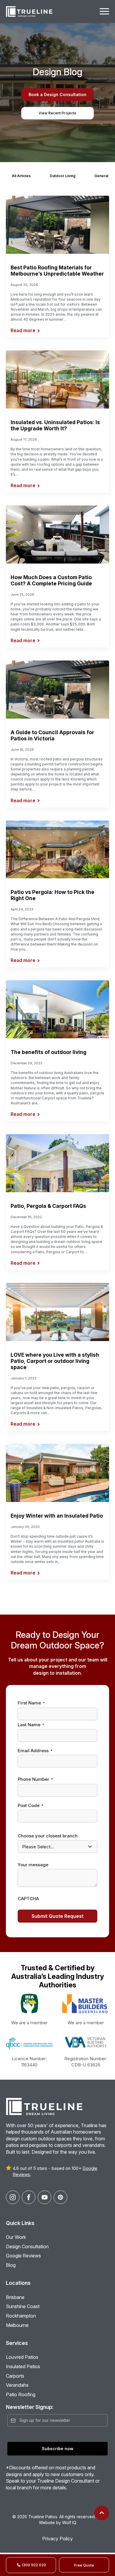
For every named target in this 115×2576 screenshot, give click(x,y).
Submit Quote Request (57, 1916)
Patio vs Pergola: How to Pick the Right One (52, 895)
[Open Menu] (104, 11)
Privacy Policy (57, 2539)
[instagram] (13, 2197)
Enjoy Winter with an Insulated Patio (57, 1516)
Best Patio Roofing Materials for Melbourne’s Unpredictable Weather (57, 271)
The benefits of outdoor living (49, 1052)
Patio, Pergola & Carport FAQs (48, 1206)
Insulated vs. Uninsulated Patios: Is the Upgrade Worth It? (55, 425)
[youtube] (45, 2197)
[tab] (21, 176)
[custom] (60, 2197)
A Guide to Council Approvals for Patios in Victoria (52, 735)
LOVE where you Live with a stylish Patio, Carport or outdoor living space (55, 1361)
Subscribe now (58, 2449)
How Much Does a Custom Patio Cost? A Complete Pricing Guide (51, 580)
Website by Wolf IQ (58, 2523)
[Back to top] (102, 2513)
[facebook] (29, 2197)
